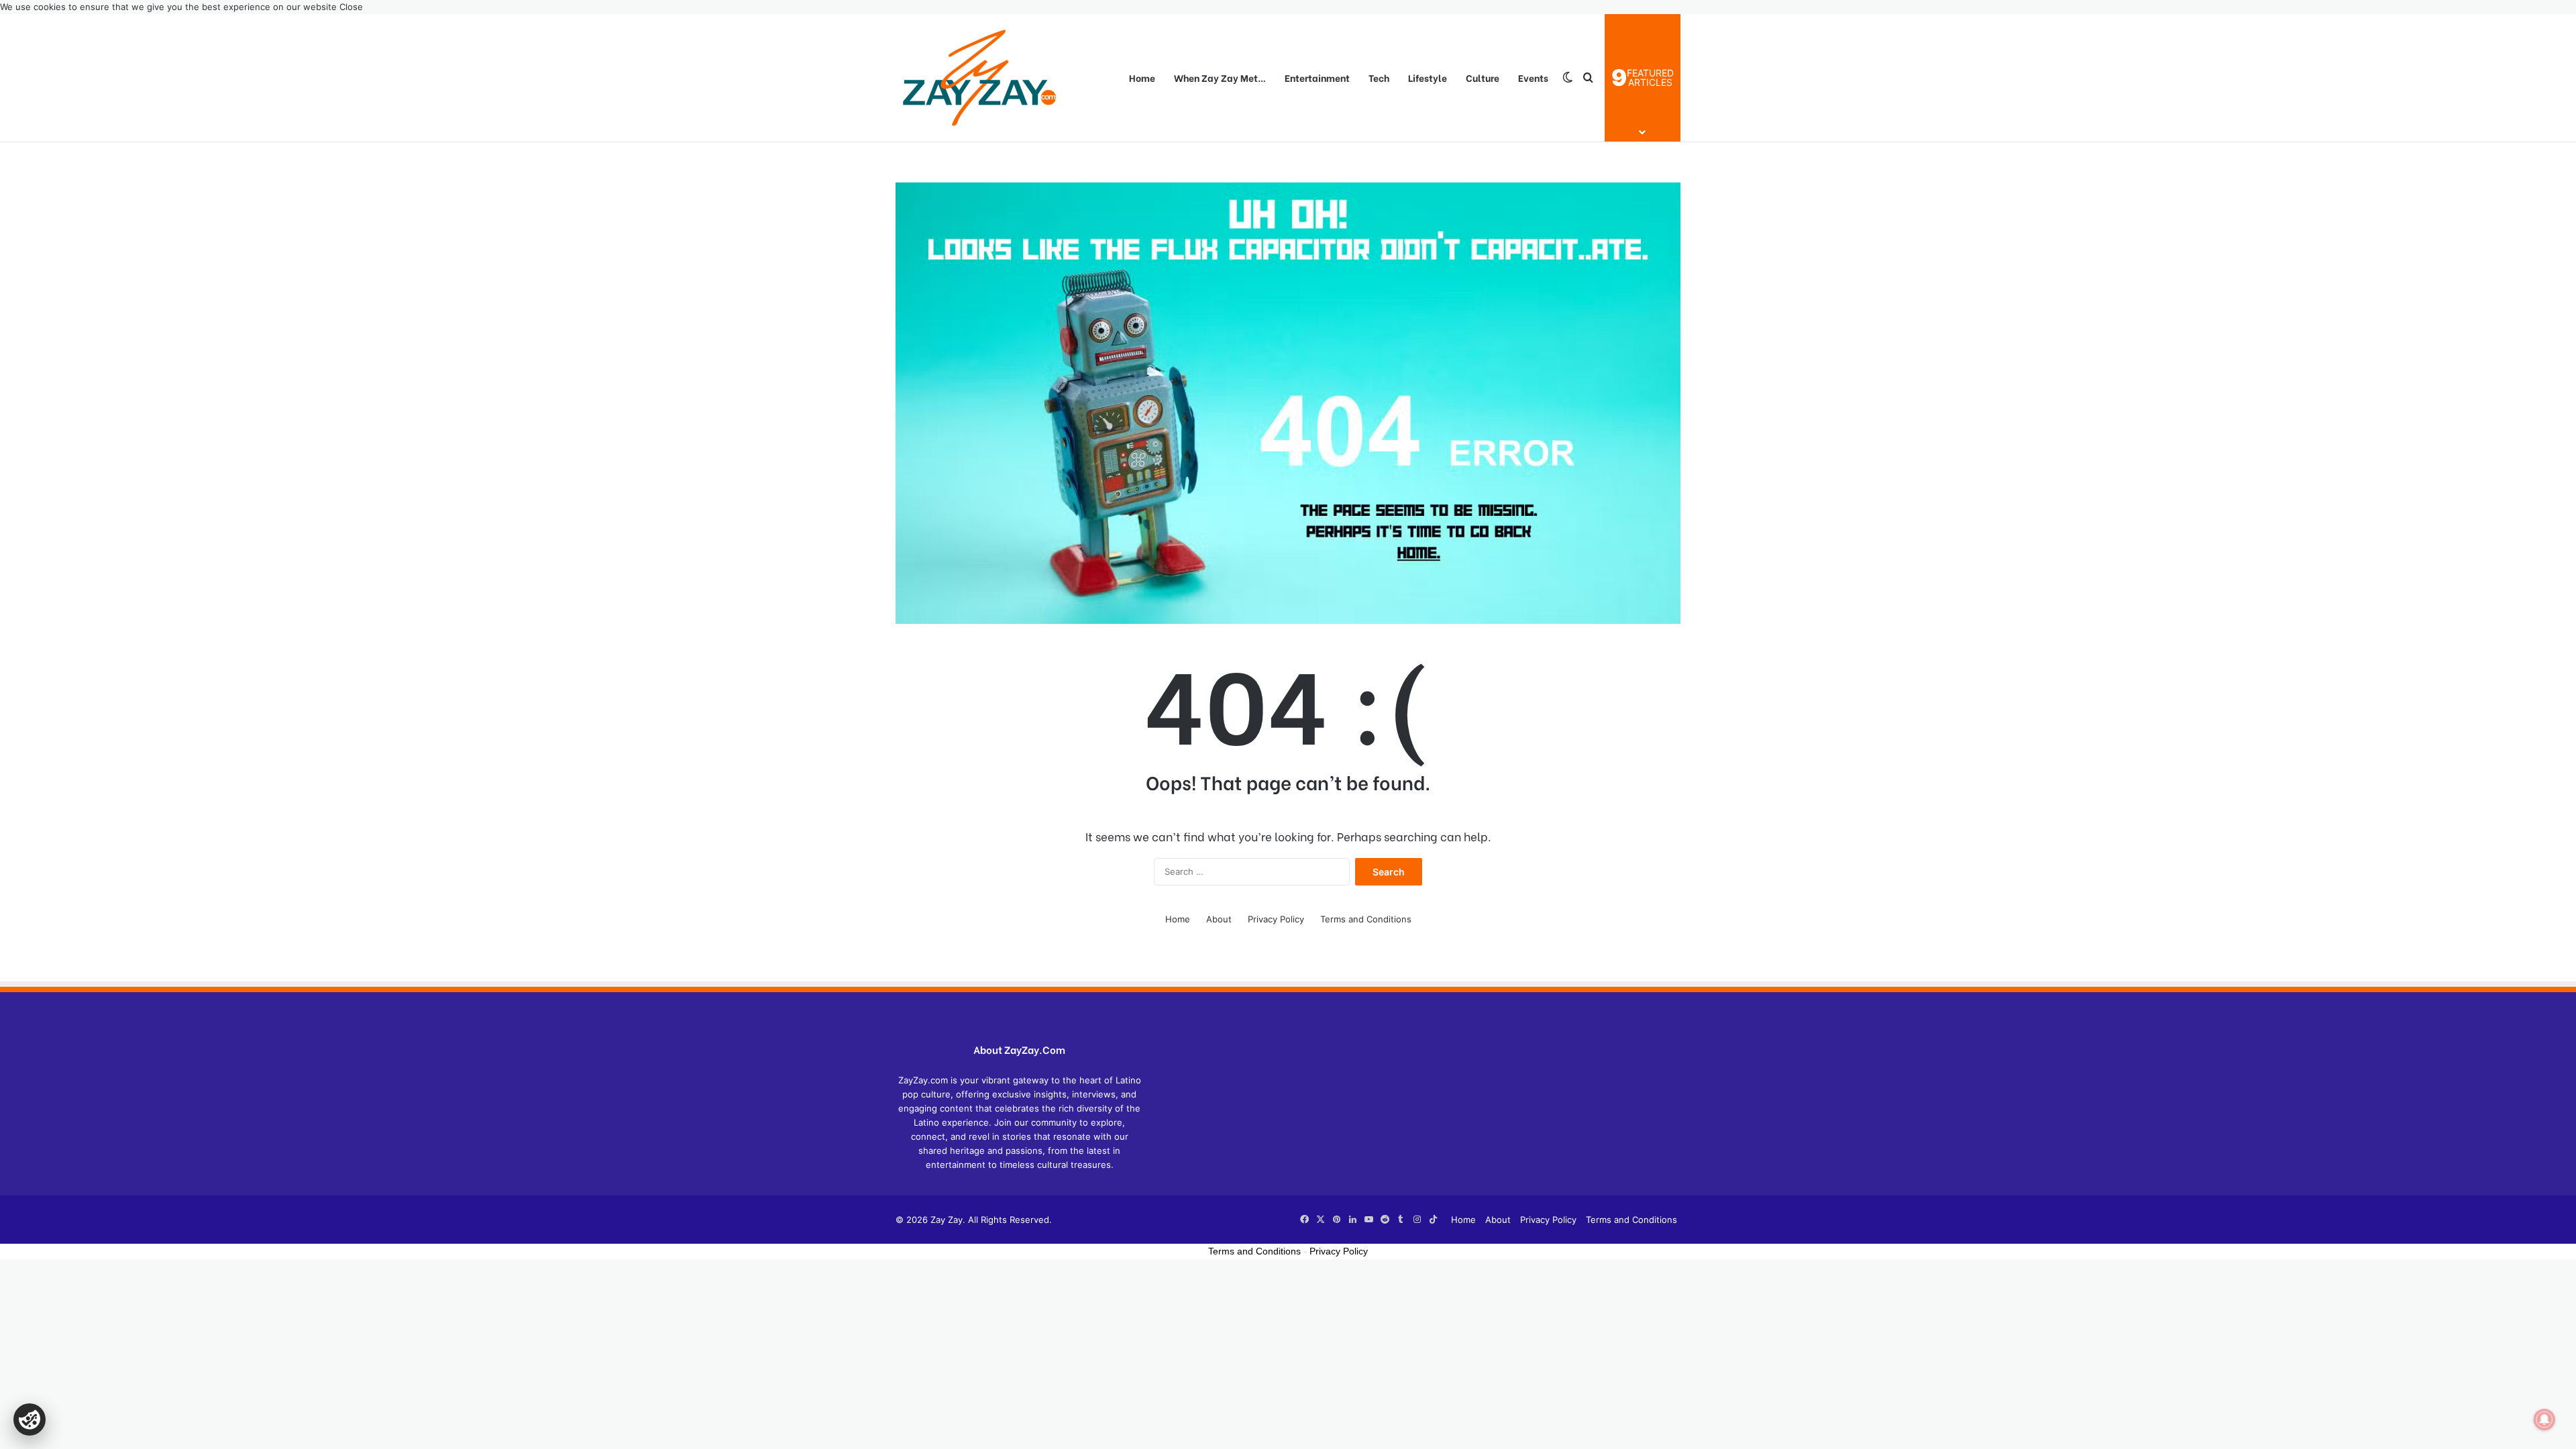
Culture (1483, 77)
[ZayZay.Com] (979, 78)
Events (1533, 77)
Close (351, 7)
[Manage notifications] (2544, 1419)
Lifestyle (1428, 77)
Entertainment (1317, 77)
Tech (1379, 77)
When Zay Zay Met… (1220, 77)
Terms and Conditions (1366, 919)
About (1219, 919)
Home (1142, 77)
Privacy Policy (1276, 919)
